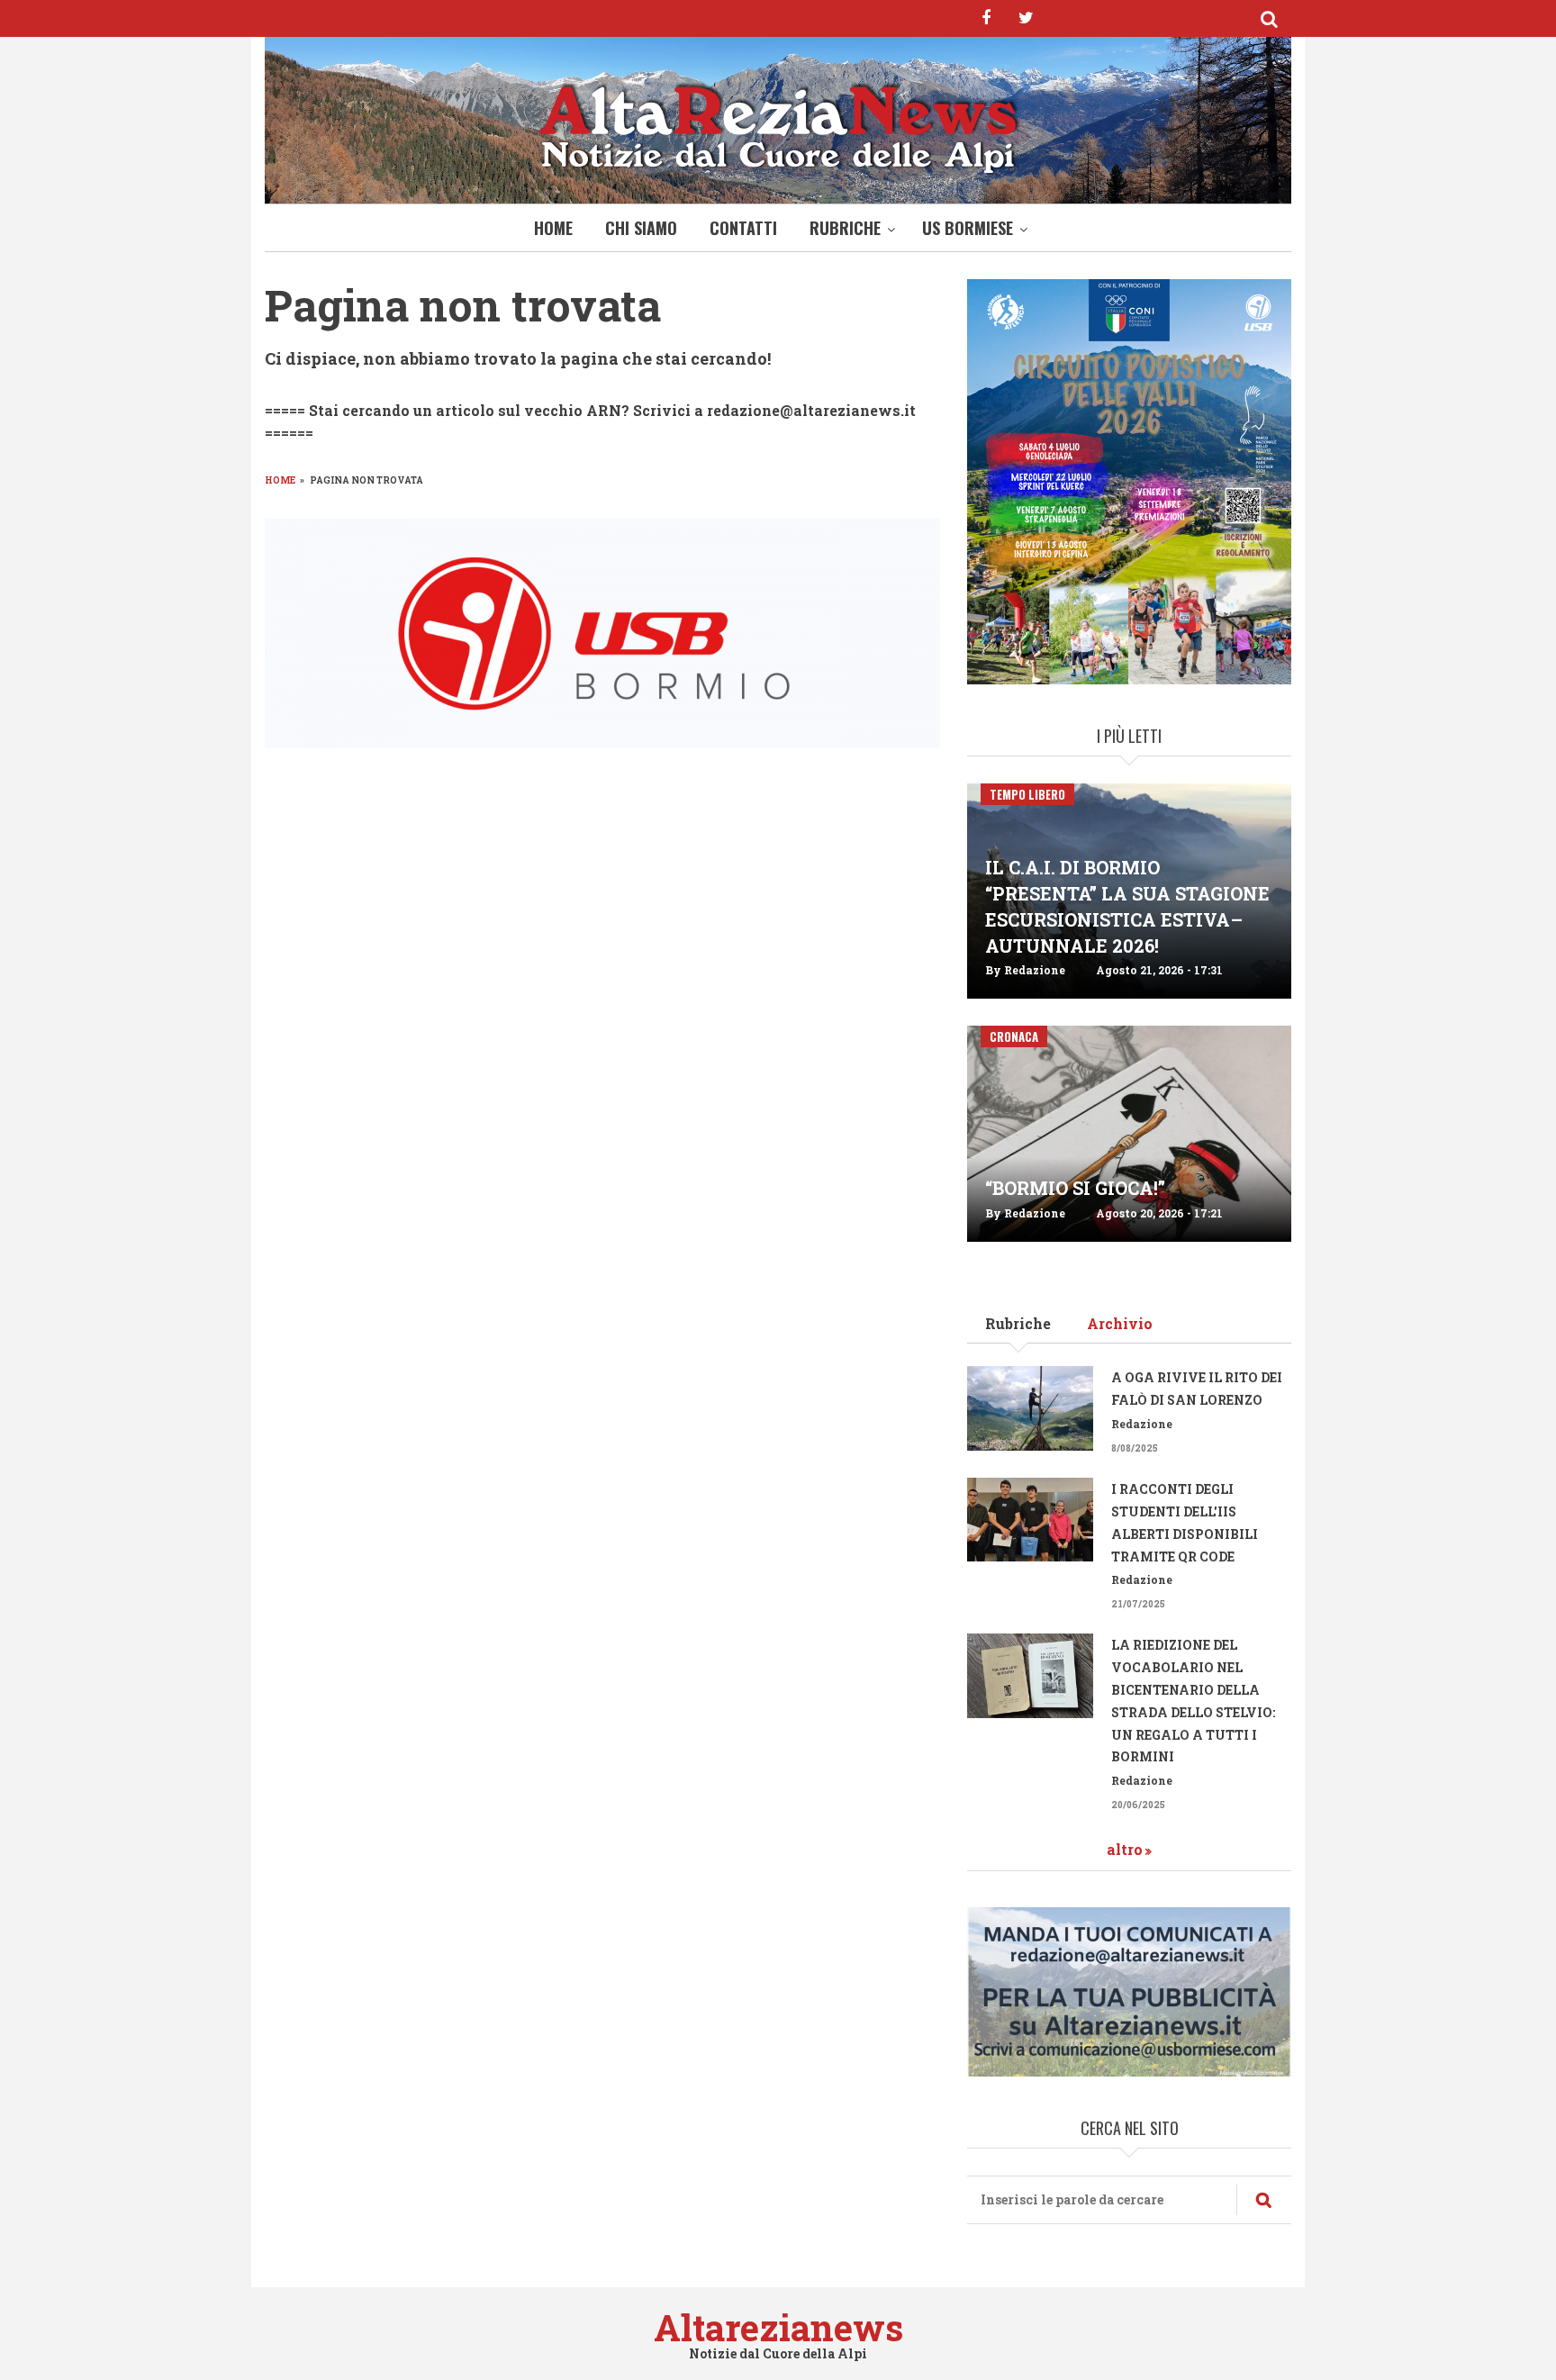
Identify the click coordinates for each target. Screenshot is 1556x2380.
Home (553, 228)
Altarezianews (778, 2327)
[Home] (778, 125)
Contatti (743, 228)
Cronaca (1014, 1036)
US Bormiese (968, 228)
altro (1125, 1849)
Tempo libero (1027, 794)
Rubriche (845, 228)
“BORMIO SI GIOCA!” (1075, 1188)
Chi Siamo (641, 228)
